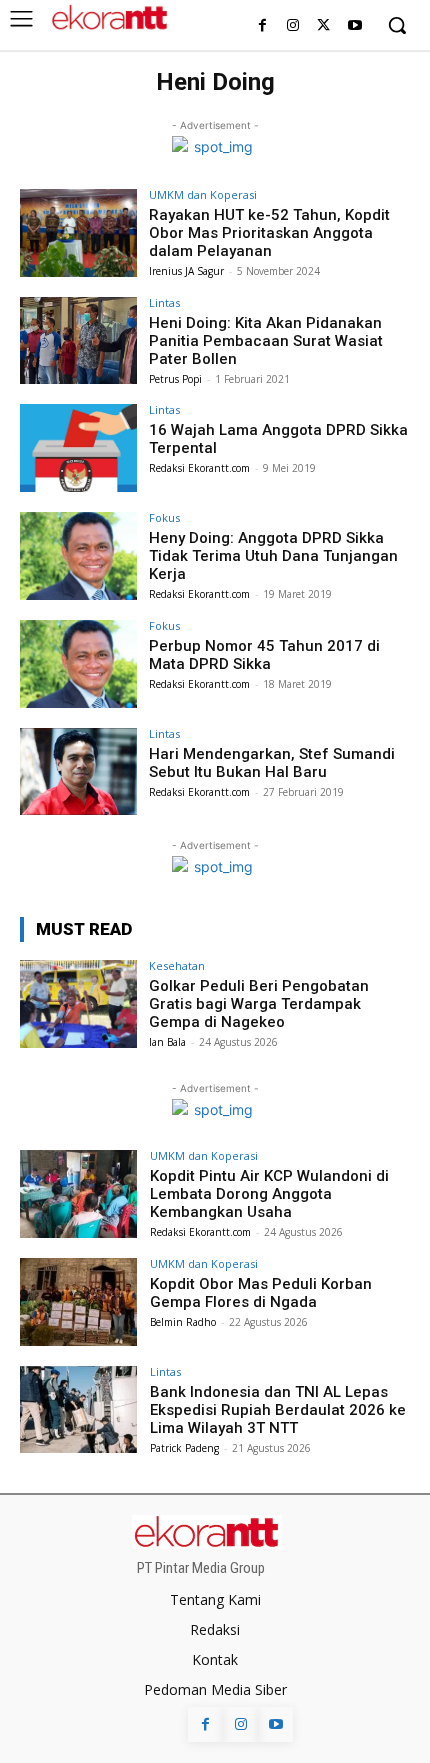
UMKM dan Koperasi (203, 194)
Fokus (164, 517)
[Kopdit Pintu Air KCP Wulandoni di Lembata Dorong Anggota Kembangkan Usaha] (78, 1194)
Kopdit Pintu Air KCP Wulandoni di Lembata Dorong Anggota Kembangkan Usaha (269, 1194)
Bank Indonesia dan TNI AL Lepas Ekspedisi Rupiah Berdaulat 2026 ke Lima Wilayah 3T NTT (278, 1410)
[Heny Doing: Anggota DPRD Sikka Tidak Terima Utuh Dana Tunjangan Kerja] (78, 556)
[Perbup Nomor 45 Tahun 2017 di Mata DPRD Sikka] (78, 664)
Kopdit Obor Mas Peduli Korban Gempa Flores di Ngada (261, 1293)
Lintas (164, 302)
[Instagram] (293, 26)
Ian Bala (167, 1042)
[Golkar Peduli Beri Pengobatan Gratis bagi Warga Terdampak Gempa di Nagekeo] (78, 1004)
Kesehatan (177, 965)
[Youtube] (354, 26)
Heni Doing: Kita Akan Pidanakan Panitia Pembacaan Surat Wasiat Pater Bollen (266, 341)
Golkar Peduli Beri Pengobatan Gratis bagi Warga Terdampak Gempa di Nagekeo (259, 1004)
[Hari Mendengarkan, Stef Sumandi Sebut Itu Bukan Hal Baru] (78, 772)
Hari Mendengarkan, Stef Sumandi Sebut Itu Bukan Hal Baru (272, 763)
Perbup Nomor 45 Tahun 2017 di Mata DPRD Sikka (264, 655)
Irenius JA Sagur (186, 271)
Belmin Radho (183, 1322)
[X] (323, 26)
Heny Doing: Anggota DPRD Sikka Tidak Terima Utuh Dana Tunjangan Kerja (273, 556)
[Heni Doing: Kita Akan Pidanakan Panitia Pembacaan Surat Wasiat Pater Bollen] (78, 341)
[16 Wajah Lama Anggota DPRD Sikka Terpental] (78, 448)
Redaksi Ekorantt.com (199, 468)
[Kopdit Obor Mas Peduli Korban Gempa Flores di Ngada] (78, 1302)
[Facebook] (262, 26)
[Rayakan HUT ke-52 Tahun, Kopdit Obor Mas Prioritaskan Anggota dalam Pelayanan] (78, 233)
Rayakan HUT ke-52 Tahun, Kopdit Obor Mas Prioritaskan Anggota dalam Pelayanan (269, 233)
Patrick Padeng (184, 1448)
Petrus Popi (175, 379)
